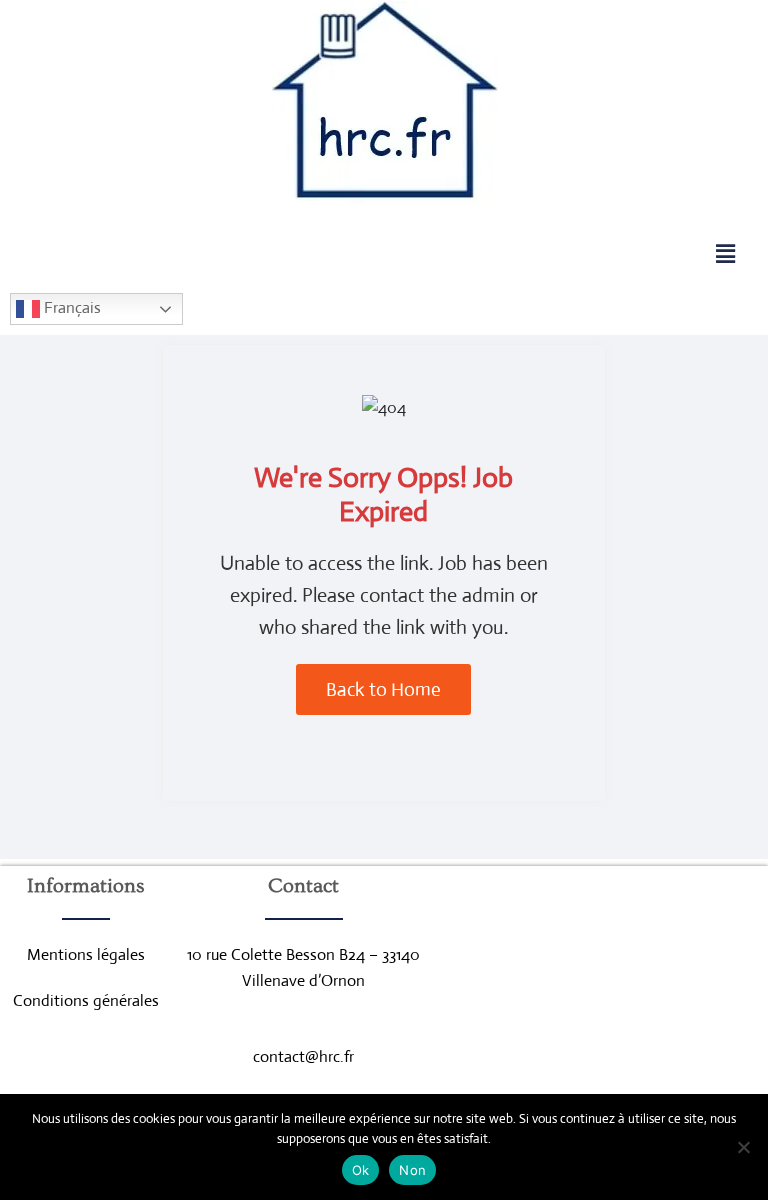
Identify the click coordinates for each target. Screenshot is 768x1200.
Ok (361, 1170)
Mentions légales (86, 954)
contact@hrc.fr (303, 1056)
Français (70, 307)
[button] (725, 254)
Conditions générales (86, 1000)
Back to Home (383, 689)
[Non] (743, 1147)
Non (412, 1170)
